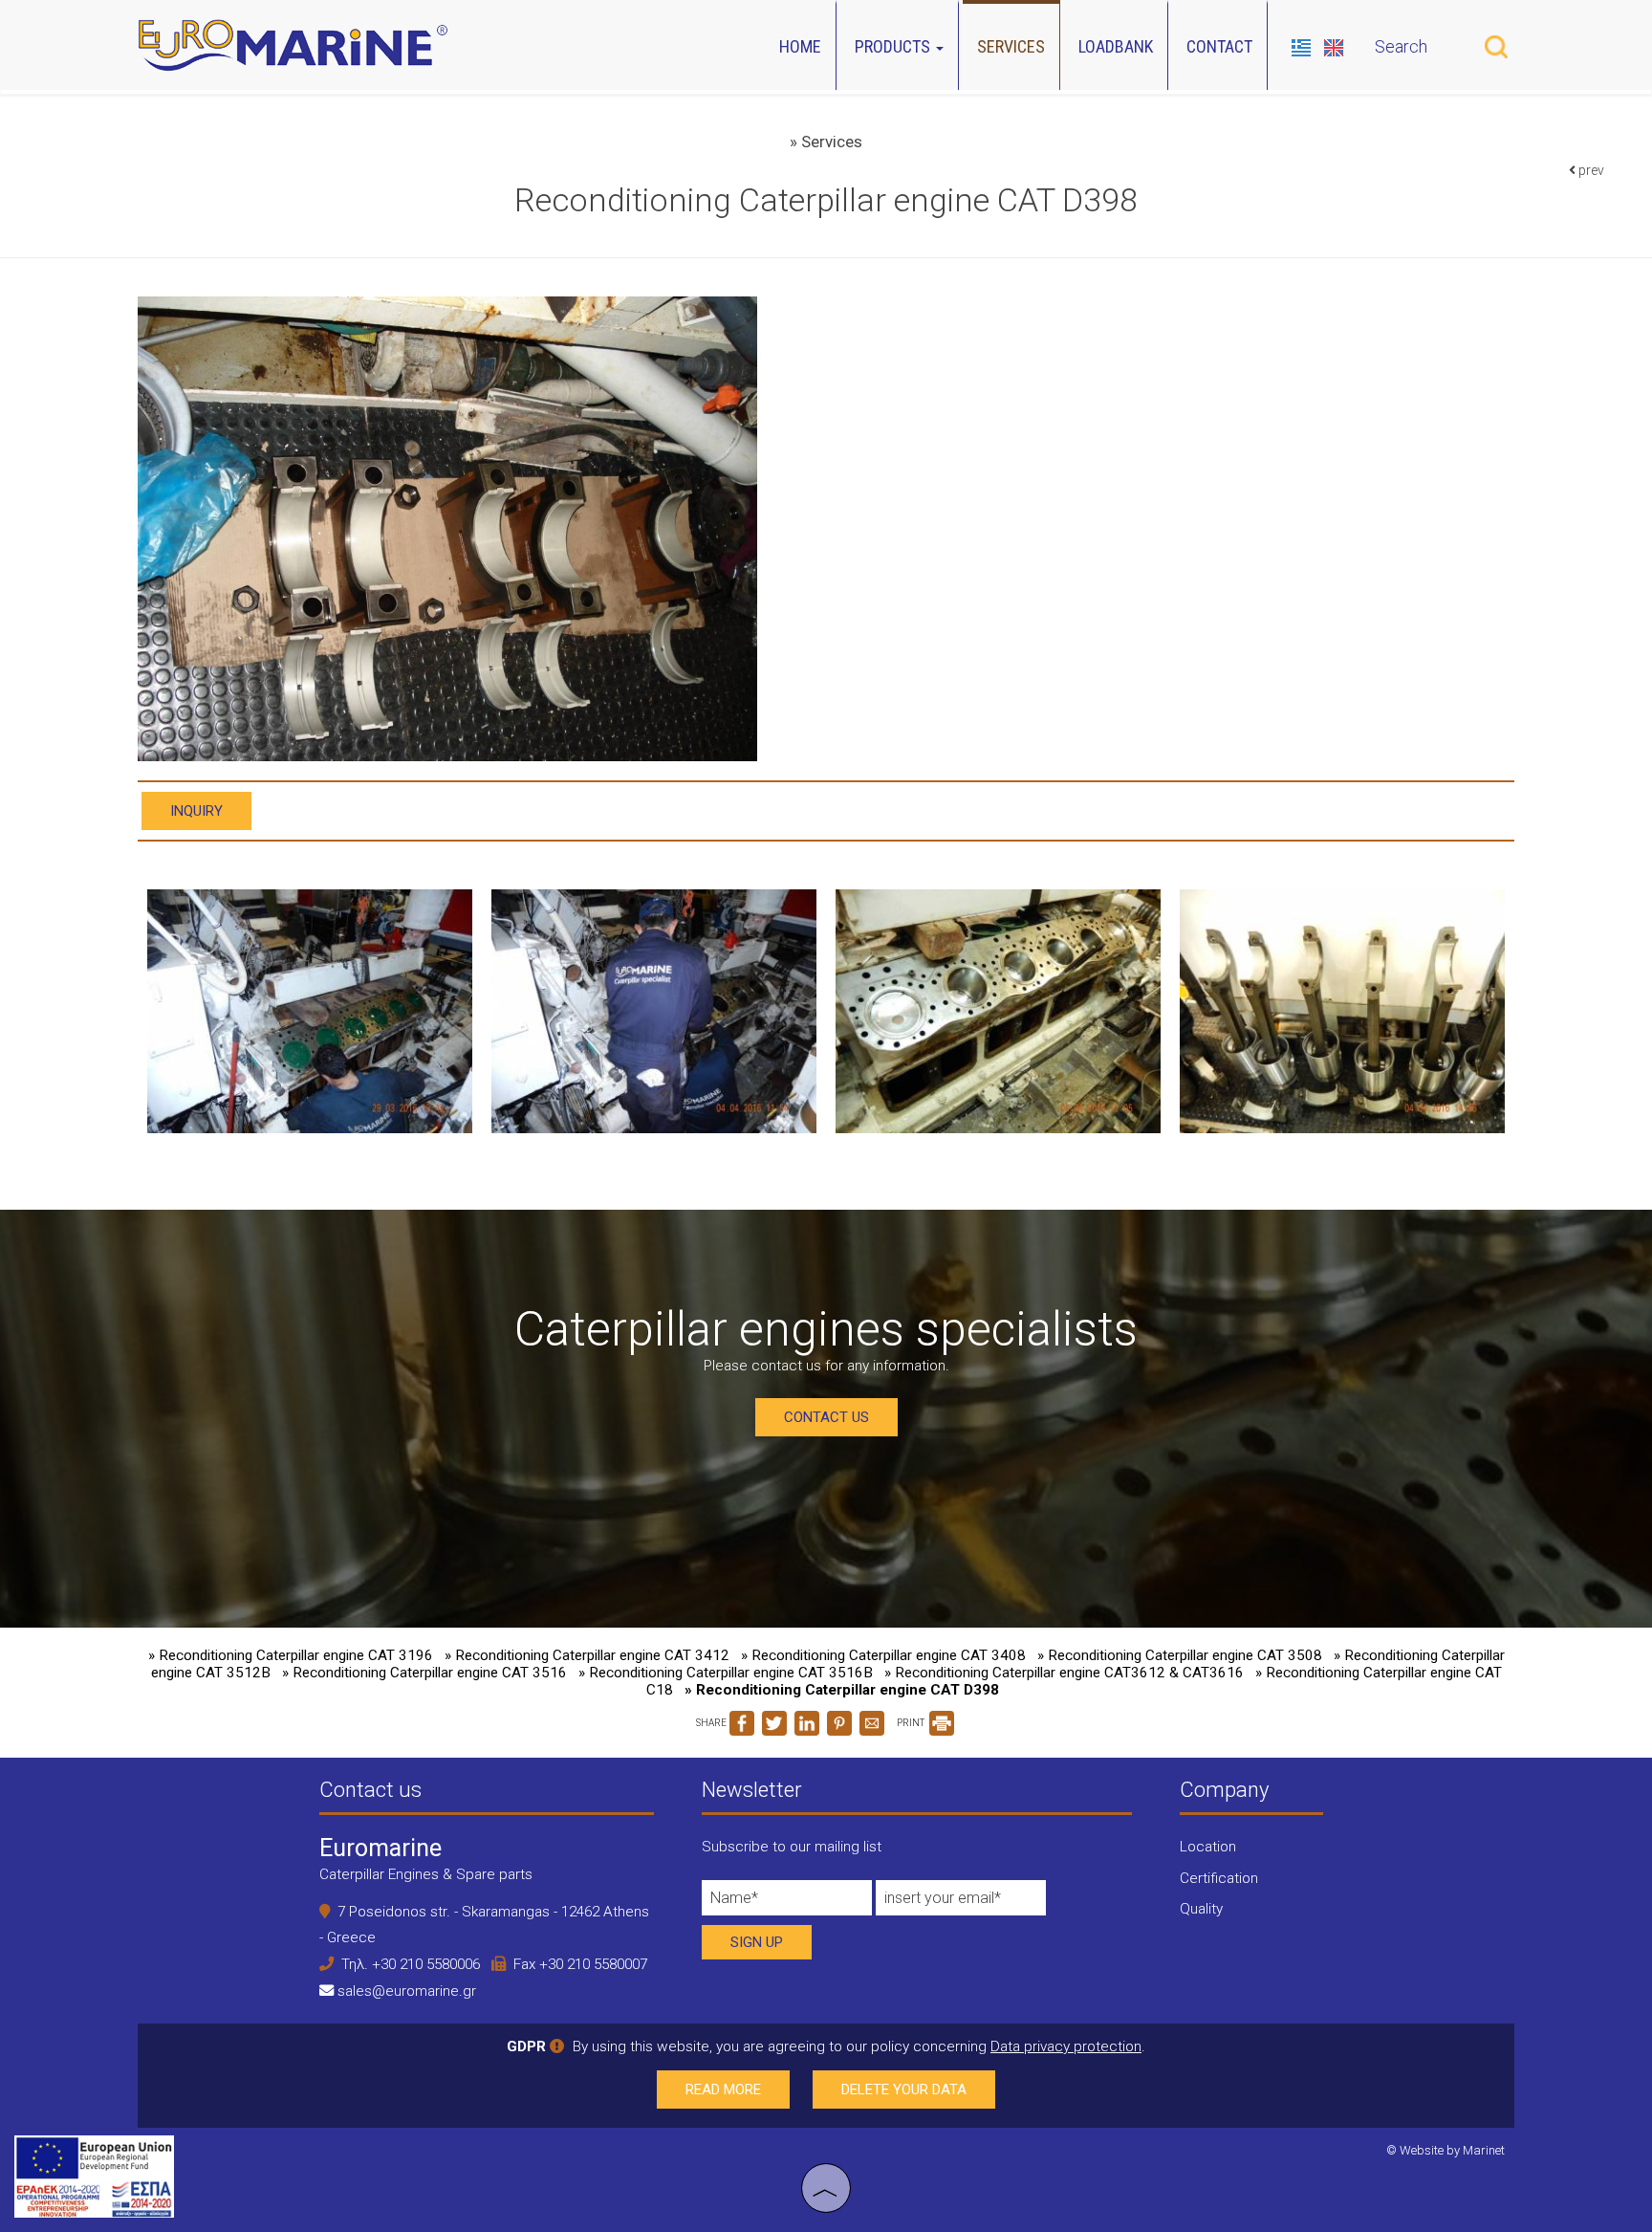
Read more (723, 2090)
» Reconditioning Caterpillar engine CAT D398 (842, 1690)
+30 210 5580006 (426, 1964)
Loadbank (1116, 46)
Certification (1219, 1878)
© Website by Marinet (1445, 2150)
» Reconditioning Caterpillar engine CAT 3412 (587, 1655)
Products (894, 46)
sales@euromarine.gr (407, 1991)
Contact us (826, 1417)
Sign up (757, 1942)
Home (800, 46)
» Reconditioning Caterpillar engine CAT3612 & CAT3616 (1064, 1673)
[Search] (1496, 47)
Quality (1201, 1909)
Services (1011, 46)
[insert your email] (961, 1903)
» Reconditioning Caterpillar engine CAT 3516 (424, 1673)
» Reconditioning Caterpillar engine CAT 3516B (726, 1673)
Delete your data (904, 2090)
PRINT (912, 1723)
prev (1590, 170)
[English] (1334, 45)
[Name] (787, 1903)
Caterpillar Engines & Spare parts (426, 1874)
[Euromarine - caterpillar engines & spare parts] (293, 43)
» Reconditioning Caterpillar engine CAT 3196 (291, 1655)
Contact (1219, 46)
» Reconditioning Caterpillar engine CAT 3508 (1180, 1655)
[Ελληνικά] (1303, 45)
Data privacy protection (1066, 2046)
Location (1208, 1847)
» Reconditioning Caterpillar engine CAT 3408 (883, 1655)
